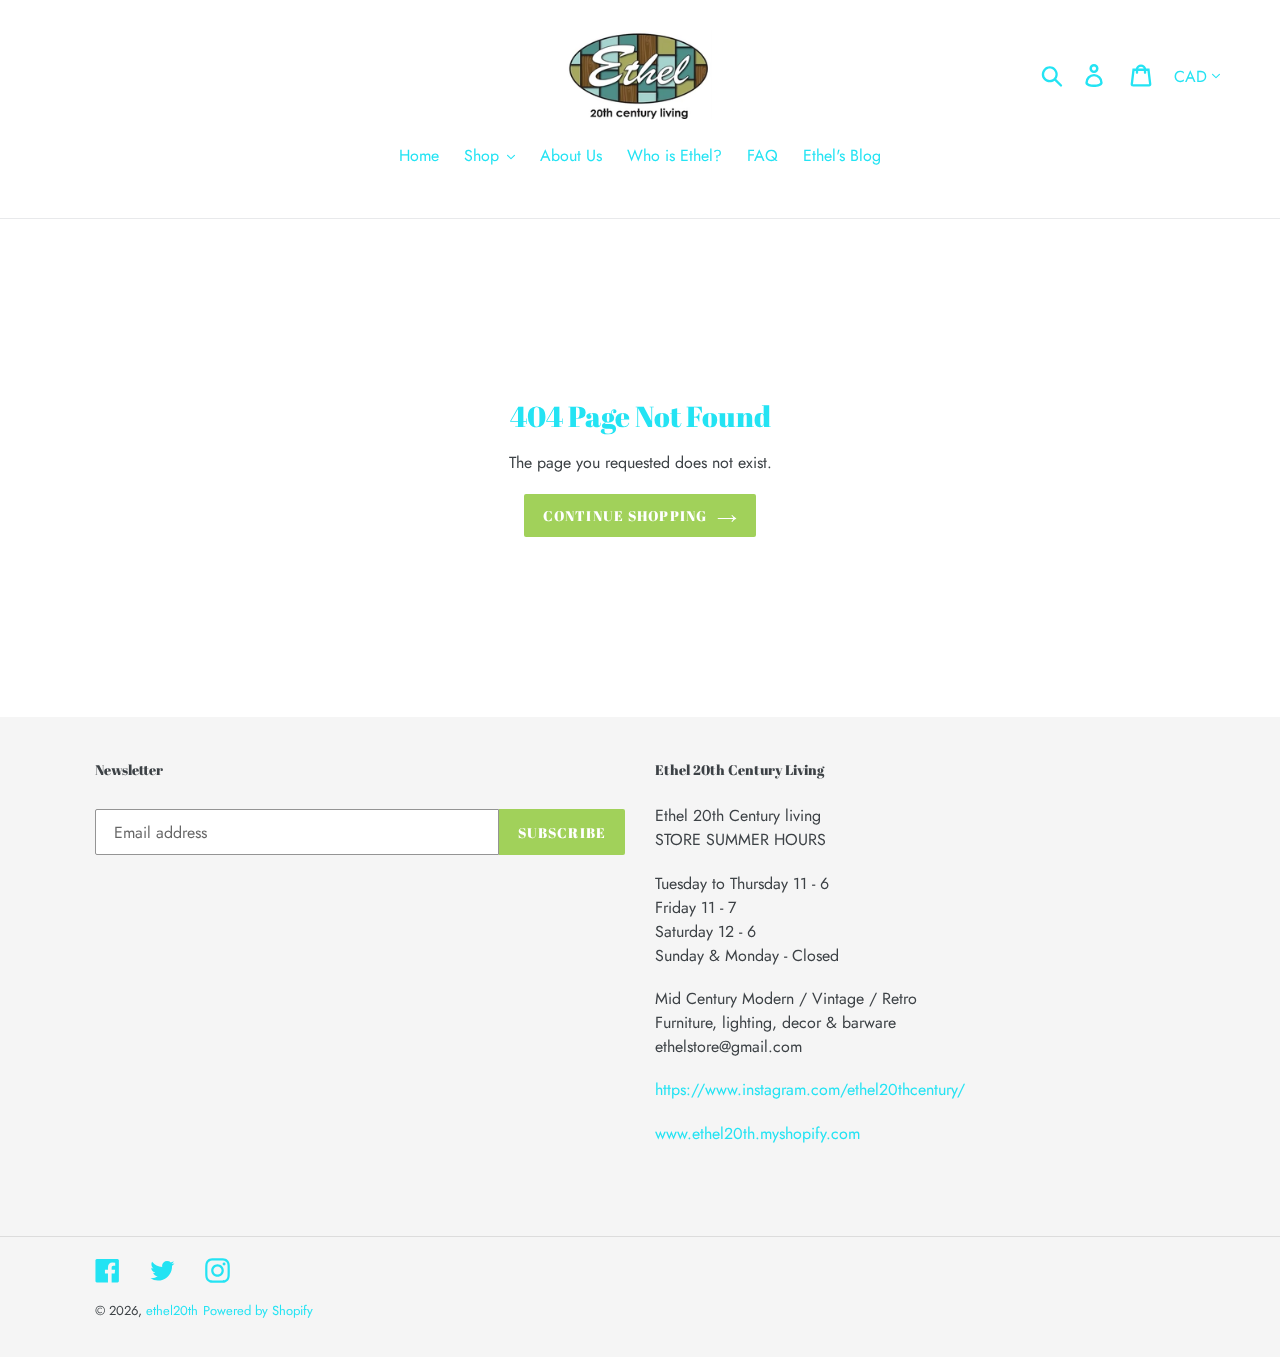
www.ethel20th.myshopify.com (757, 1133)
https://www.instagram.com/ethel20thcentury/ (810, 1089)
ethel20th (172, 1310)
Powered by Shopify (258, 1310)
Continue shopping (625, 515)
